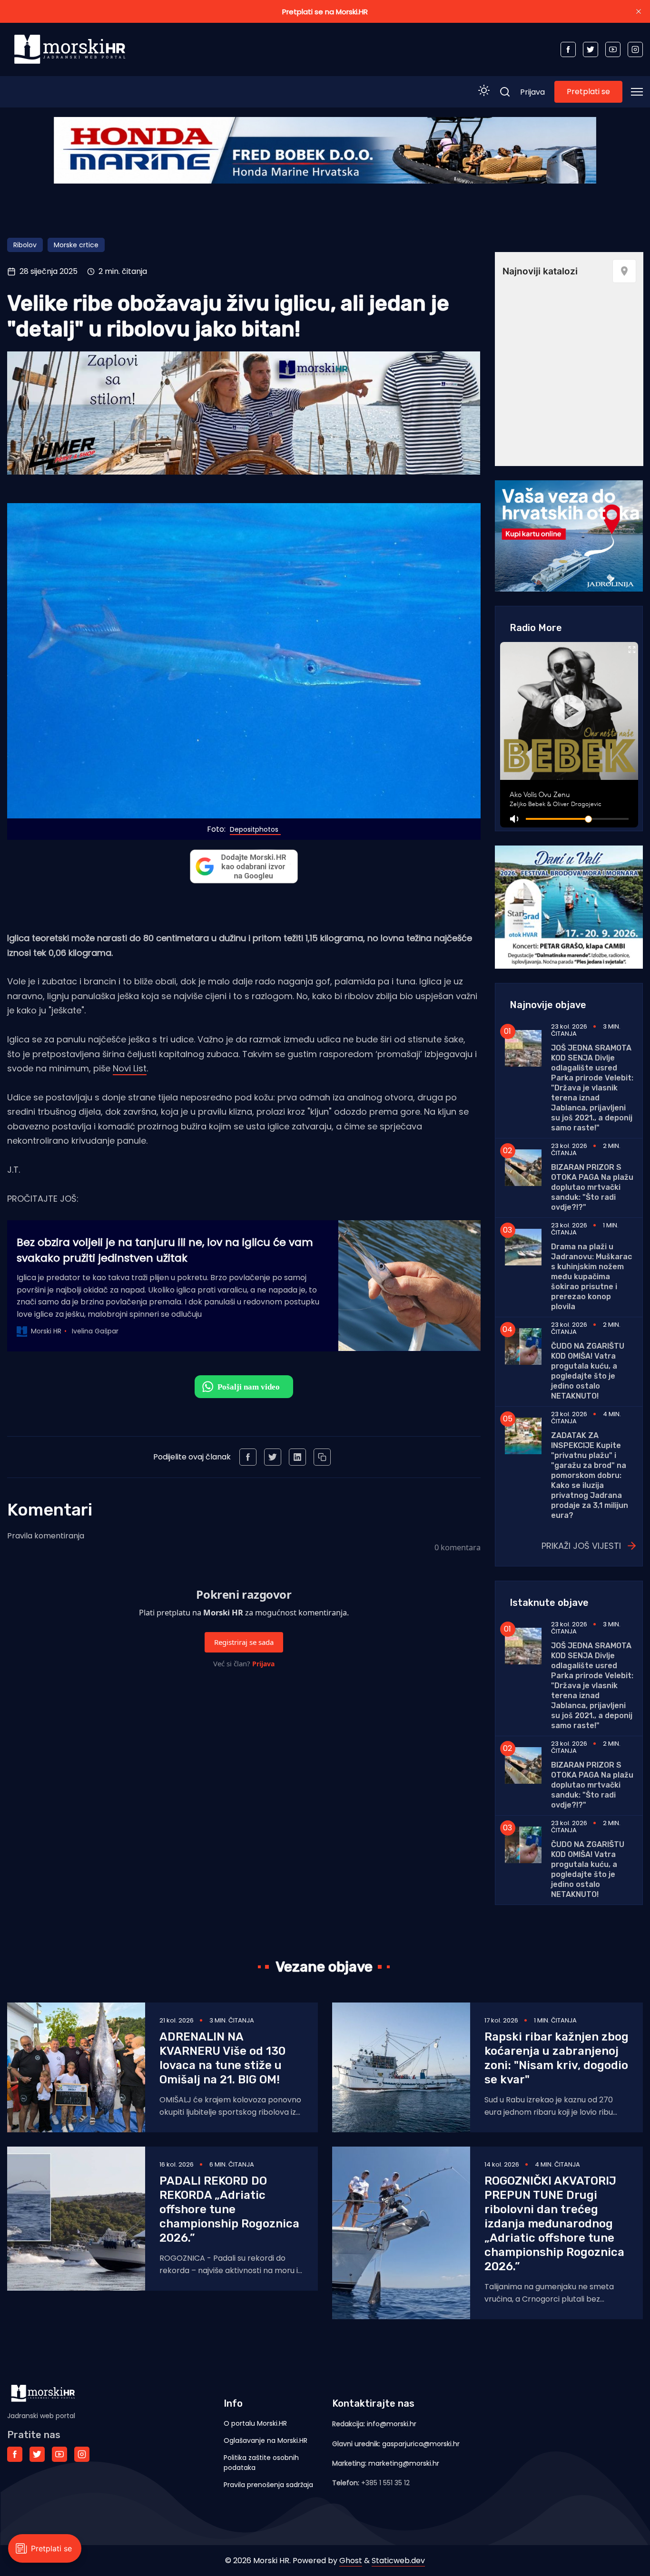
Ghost (351, 2561)
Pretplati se (588, 92)
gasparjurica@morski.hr (421, 2444)
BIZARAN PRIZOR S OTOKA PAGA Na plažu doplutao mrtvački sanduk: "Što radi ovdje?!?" (592, 1187)
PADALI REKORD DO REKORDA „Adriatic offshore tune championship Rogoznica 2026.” (229, 2209)
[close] (639, 11)
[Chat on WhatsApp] (244, 1387)
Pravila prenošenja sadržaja (268, 2485)
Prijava (532, 92)
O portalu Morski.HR (255, 2423)
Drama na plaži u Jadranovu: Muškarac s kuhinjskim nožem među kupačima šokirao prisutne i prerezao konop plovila (591, 1277)
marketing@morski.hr (404, 2463)
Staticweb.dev (398, 2561)
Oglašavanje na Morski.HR (266, 2440)
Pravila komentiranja (46, 1536)
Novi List (130, 1068)
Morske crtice (76, 245)
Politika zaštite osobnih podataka (261, 2463)
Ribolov (25, 245)
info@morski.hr (392, 2424)
